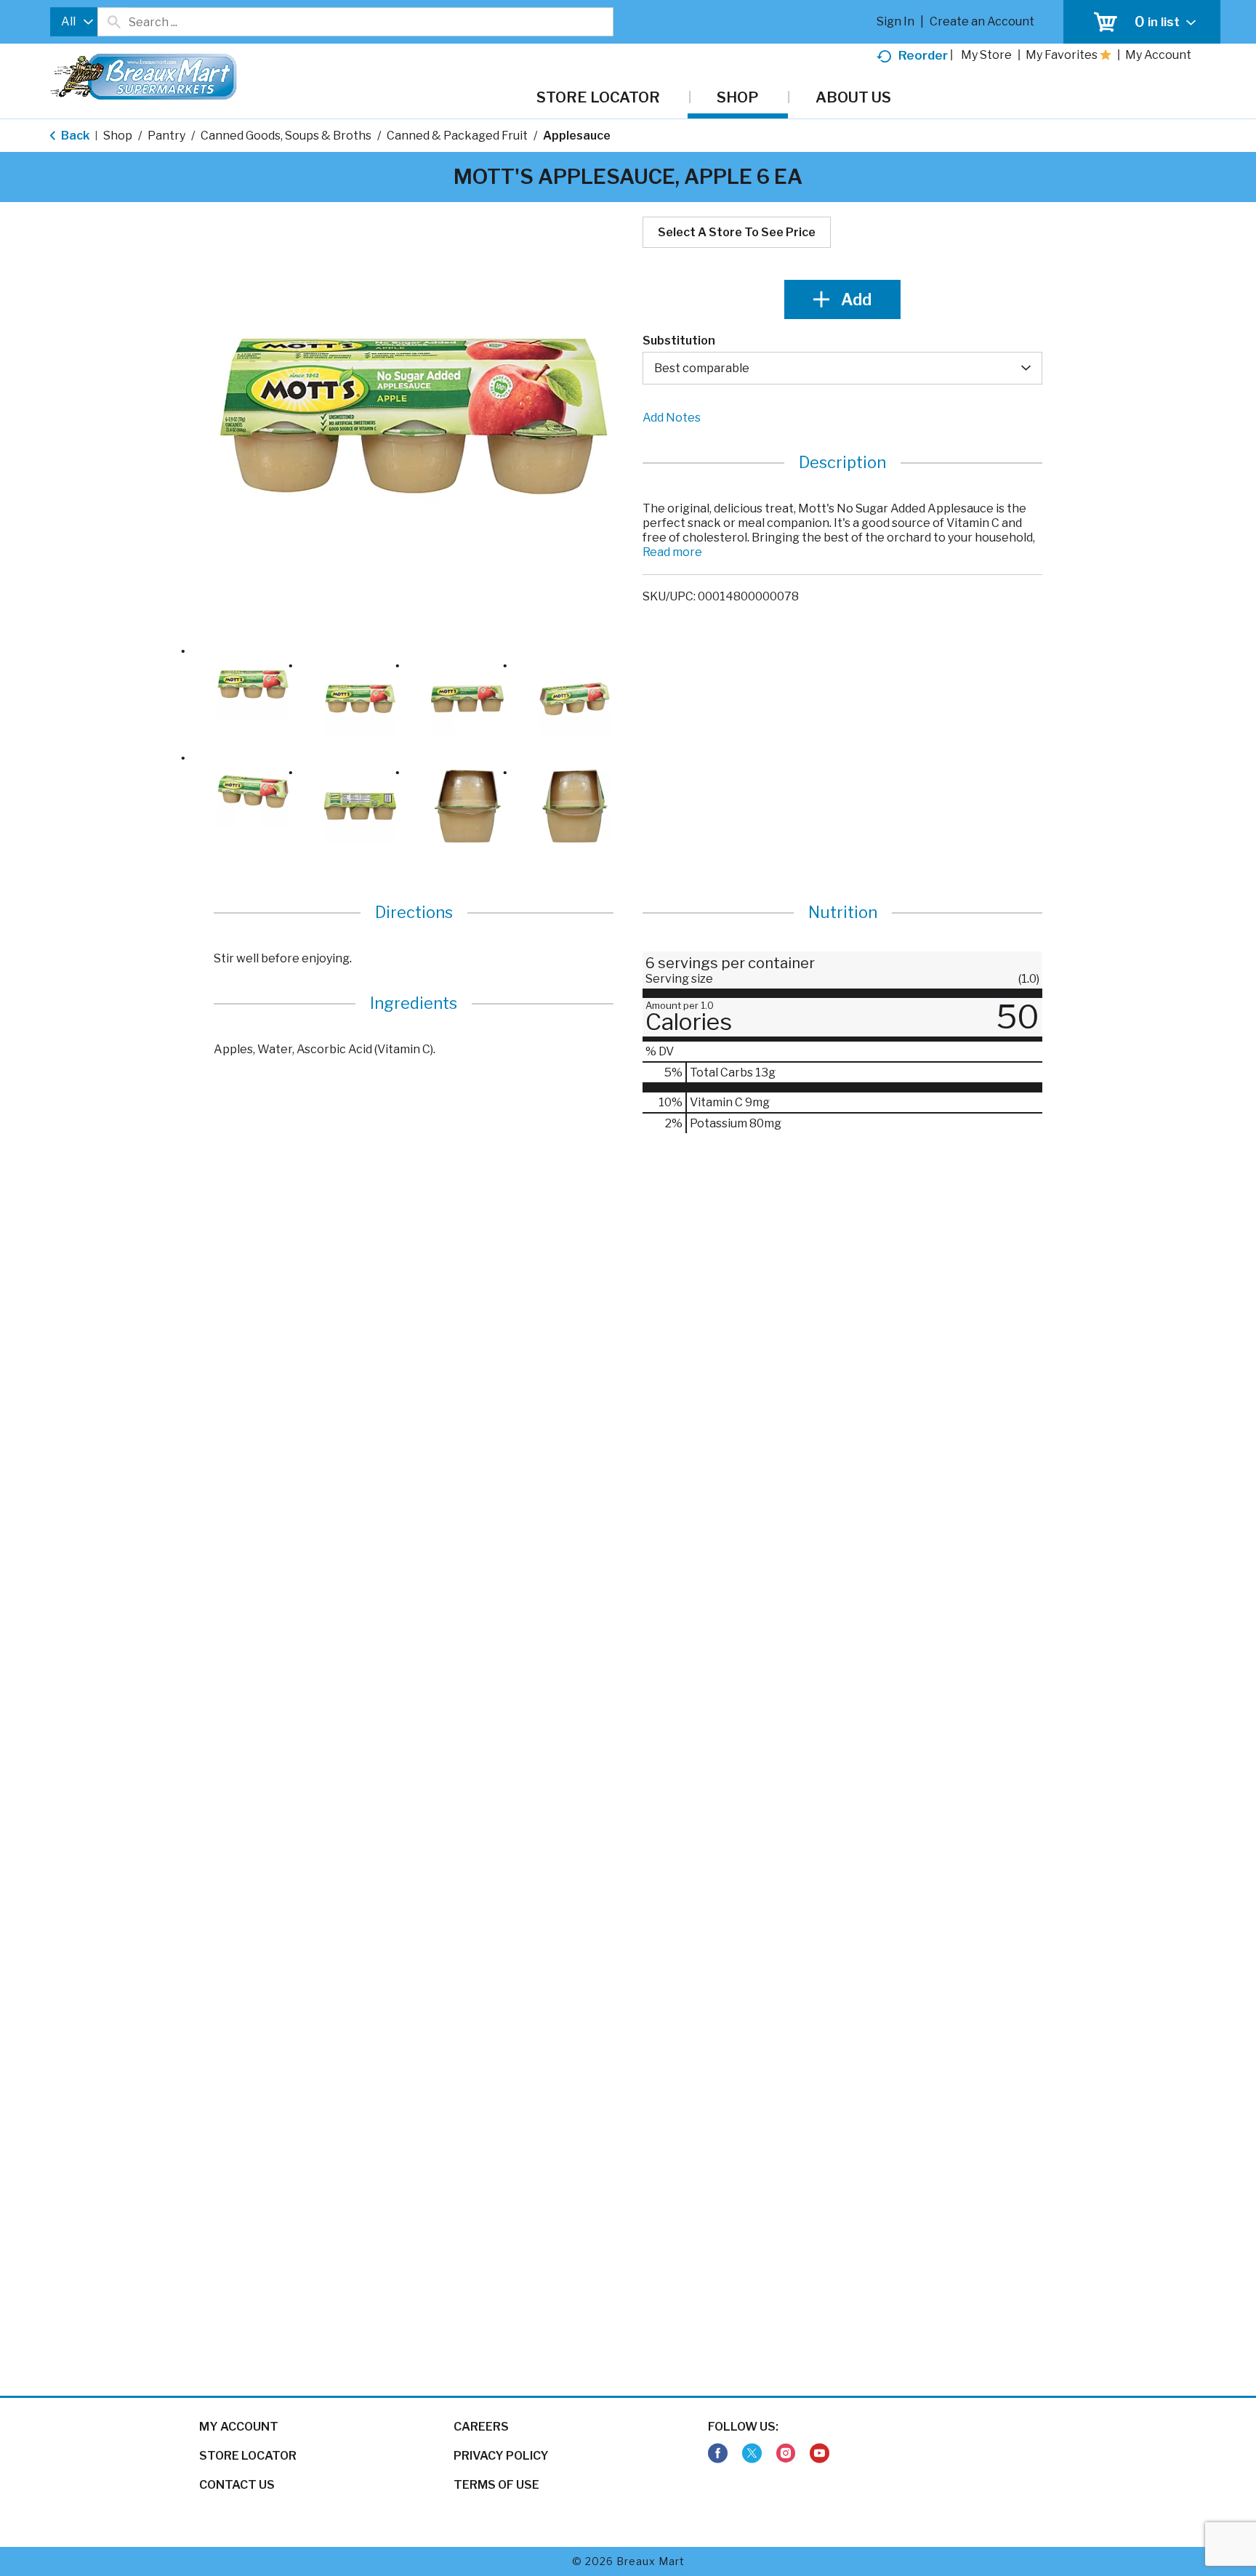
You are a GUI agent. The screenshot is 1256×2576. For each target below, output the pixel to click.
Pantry (166, 136)
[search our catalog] (113, 22)
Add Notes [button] (672, 418)
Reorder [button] (923, 55)
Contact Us (237, 2485)
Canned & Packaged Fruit (457, 136)
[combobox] (74, 22)
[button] (253, 685)
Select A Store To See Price (737, 232)
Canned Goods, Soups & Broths (286, 136)
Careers (481, 2427)
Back (74, 136)
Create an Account (982, 21)
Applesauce (577, 136)
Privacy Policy (501, 2456)
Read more (672, 552)
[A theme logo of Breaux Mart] (144, 84)
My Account (239, 2427)
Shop (118, 136)
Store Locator (248, 2456)
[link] (718, 2454)
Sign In (895, 21)
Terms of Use (496, 2485)
